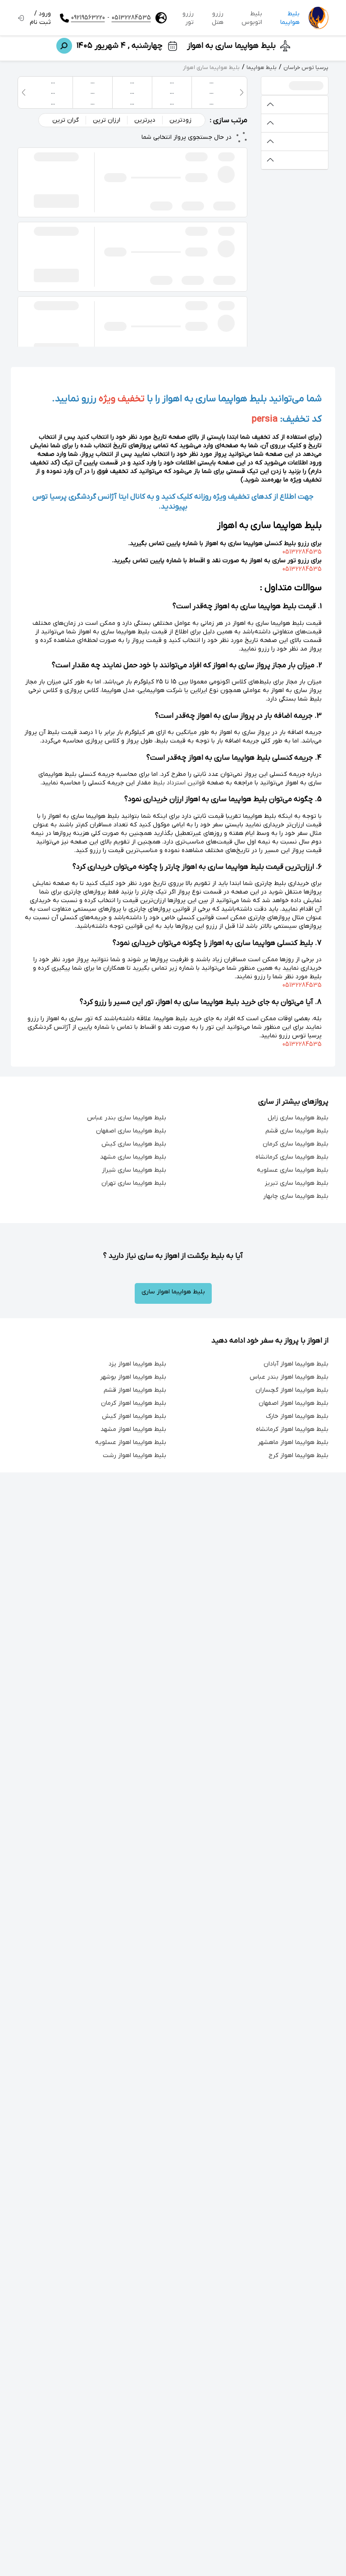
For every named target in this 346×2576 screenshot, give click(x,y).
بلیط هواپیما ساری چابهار (296, 1196)
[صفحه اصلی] (319, 18)
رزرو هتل (218, 18)
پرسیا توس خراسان (306, 68)
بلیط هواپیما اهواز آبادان (296, 1364)
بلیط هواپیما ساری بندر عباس (127, 1118)
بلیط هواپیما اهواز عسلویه (131, 1442)
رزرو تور (188, 18)
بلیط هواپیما (290, 18)
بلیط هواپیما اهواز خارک (297, 1416)
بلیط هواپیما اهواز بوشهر (133, 1377)
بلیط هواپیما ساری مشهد (133, 1157)
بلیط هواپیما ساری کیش (134, 1144)
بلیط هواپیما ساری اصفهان (131, 1131)
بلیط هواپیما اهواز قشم (135, 1390)
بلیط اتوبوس (252, 18)
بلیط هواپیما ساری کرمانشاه (292, 1157)
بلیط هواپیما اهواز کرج (298, 1455)
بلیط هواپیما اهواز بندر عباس (289, 1377)
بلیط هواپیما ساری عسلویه (293, 1170)
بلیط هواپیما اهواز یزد (137, 1364)
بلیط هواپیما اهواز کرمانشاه (292, 1429)
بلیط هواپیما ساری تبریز (297, 1183)
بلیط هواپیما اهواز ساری (173, 1292)
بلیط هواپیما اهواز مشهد (133, 1429)
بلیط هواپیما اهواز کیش (134, 1416)
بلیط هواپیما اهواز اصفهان (294, 1403)
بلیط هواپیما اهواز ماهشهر (293, 1442)
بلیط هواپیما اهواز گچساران (292, 1390)
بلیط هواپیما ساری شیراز (134, 1170)
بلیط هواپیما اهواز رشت (134, 1455)
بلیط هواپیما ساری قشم (297, 1131)
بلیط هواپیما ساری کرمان (296, 1144)
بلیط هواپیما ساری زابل (298, 1118)
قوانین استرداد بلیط (179, 783)
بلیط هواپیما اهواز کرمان (134, 1403)
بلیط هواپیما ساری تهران (134, 1183)
